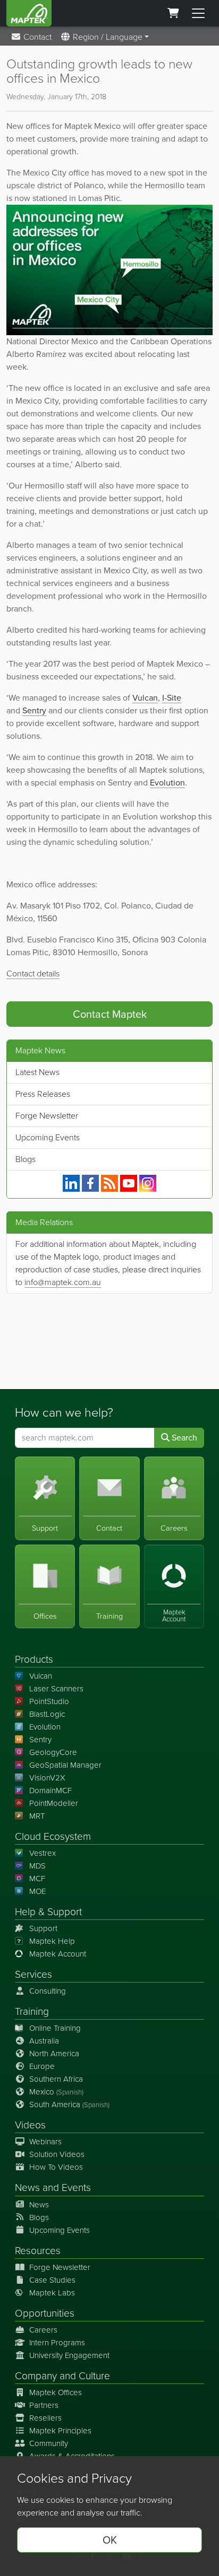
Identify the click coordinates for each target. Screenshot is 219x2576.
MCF (37, 1879)
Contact (36, 37)
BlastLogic (47, 1714)
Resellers (45, 2418)
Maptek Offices (56, 2392)
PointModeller (54, 1803)
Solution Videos (57, 2154)
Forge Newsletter (47, 1116)
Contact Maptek (110, 1014)
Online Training (55, 2028)
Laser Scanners (56, 1689)
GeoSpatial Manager (65, 1765)
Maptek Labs (52, 2293)
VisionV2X (47, 1778)
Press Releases (43, 1094)
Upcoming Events (48, 1137)
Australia (44, 2041)
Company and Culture (62, 2376)
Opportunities (45, 2313)
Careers (43, 2330)
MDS (37, 1866)
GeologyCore (53, 1752)
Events (76, 2188)
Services (33, 1974)
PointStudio (49, 1701)
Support (43, 1928)
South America (69, 2105)
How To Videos (56, 2167)
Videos (30, 2125)
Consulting (48, 1991)
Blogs (26, 1159)
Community (49, 2443)
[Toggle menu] (198, 13)
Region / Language (107, 37)
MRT (37, 1816)
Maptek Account (58, 1954)
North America (54, 2054)
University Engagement (69, 2355)
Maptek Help (52, 1941)
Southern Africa (56, 2079)
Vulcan (41, 1676)
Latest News (37, 1072)
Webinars (45, 2142)
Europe (42, 2066)
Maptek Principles (60, 2431)
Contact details (33, 973)
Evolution (45, 1727)
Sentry (40, 1740)
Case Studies (52, 2280)
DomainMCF (50, 1791)
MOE (37, 1891)
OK (110, 2540)
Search (183, 1438)
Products (34, 1659)
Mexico (56, 2092)
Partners (44, 2405)
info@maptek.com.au (63, 1282)
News (27, 2188)
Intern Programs (57, 2343)
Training (32, 2011)
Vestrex (43, 1853)
